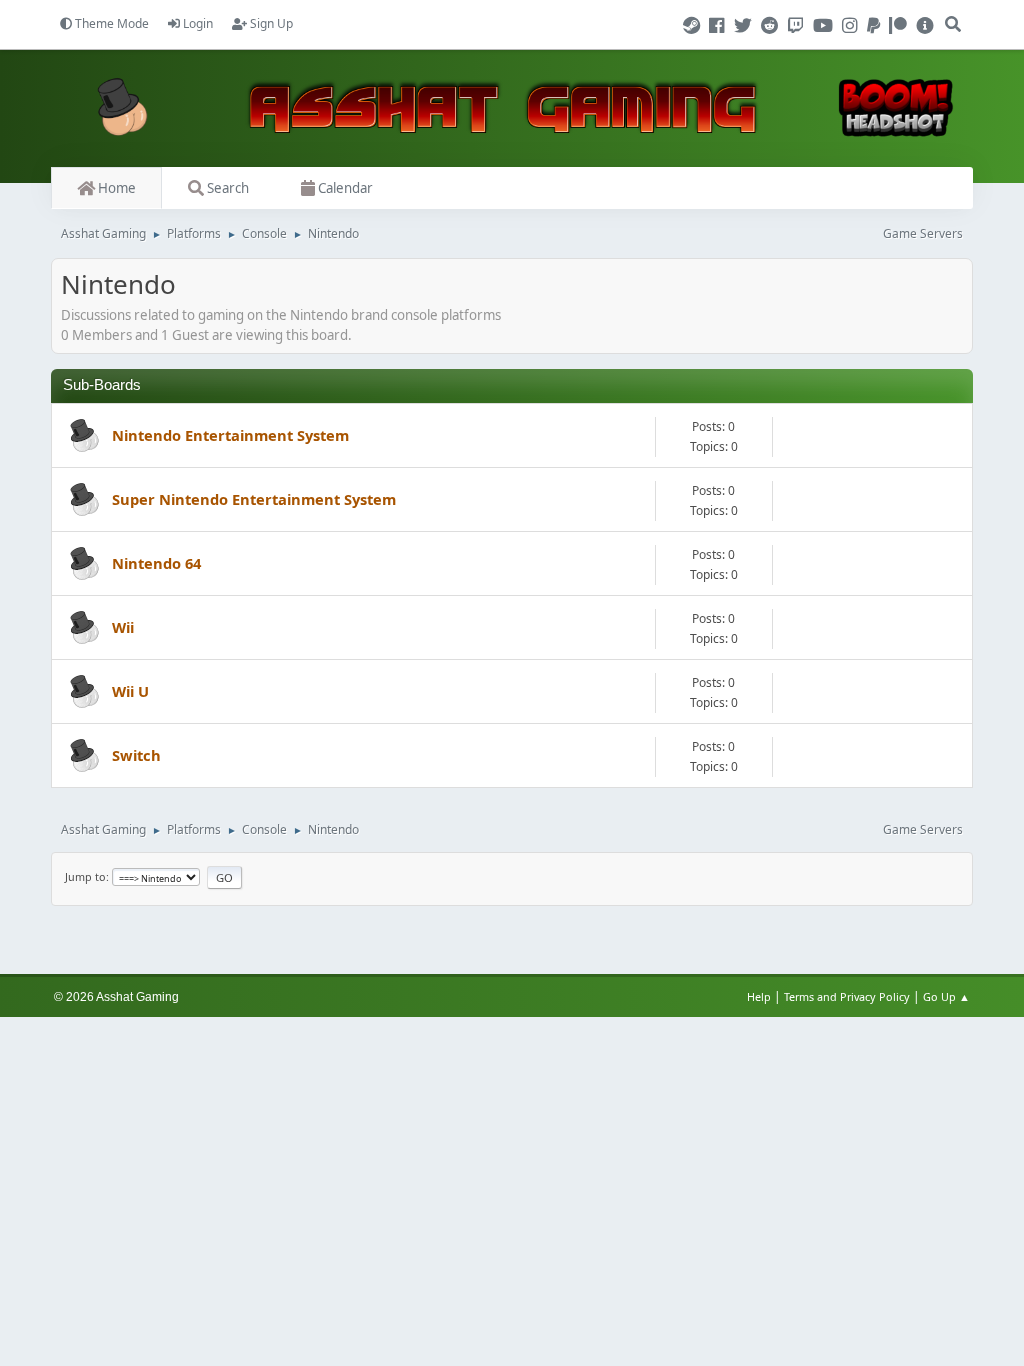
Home (115, 188)
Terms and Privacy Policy (847, 996)
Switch (136, 755)
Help (759, 996)
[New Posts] (82, 437)
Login (196, 23)
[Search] (953, 16)
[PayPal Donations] (876, 26)
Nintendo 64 (156, 563)
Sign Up (270, 23)
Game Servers (923, 233)
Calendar (344, 188)
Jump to (85, 876)
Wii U (130, 691)
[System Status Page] (925, 26)
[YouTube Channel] (826, 26)
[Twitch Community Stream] (799, 26)
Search (226, 188)
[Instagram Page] (853, 26)
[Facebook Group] (720, 26)
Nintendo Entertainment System (230, 435)
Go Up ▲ (948, 996)
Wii (123, 627)
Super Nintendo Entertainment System (254, 499)
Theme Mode (110, 23)
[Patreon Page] (901, 26)
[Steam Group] (694, 26)
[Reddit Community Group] (773, 26)
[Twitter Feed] (746, 26)
